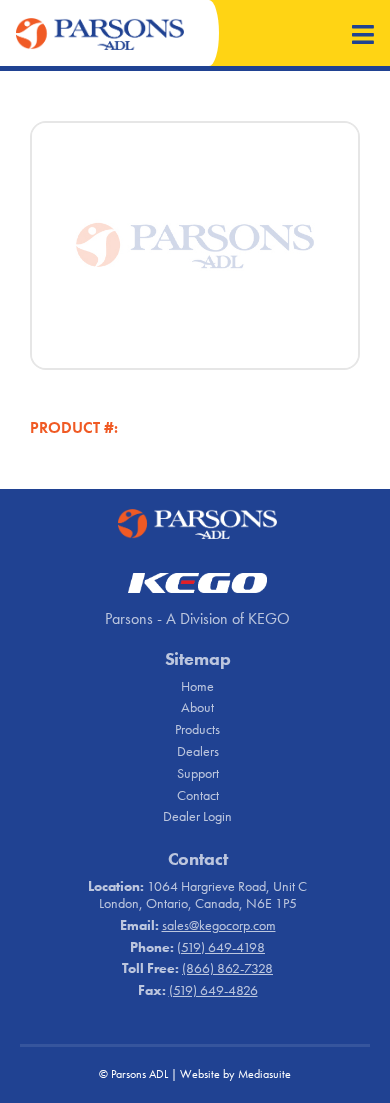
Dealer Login (197, 816)
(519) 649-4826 (213, 990)
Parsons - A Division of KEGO (197, 618)
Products (197, 729)
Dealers (198, 751)
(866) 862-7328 (227, 968)
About (197, 707)
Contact (198, 795)
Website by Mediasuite (235, 1074)
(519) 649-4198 (221, 947)
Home (197, 686)
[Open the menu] (363, 36)
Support (198, 773)
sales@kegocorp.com (219, 925)
